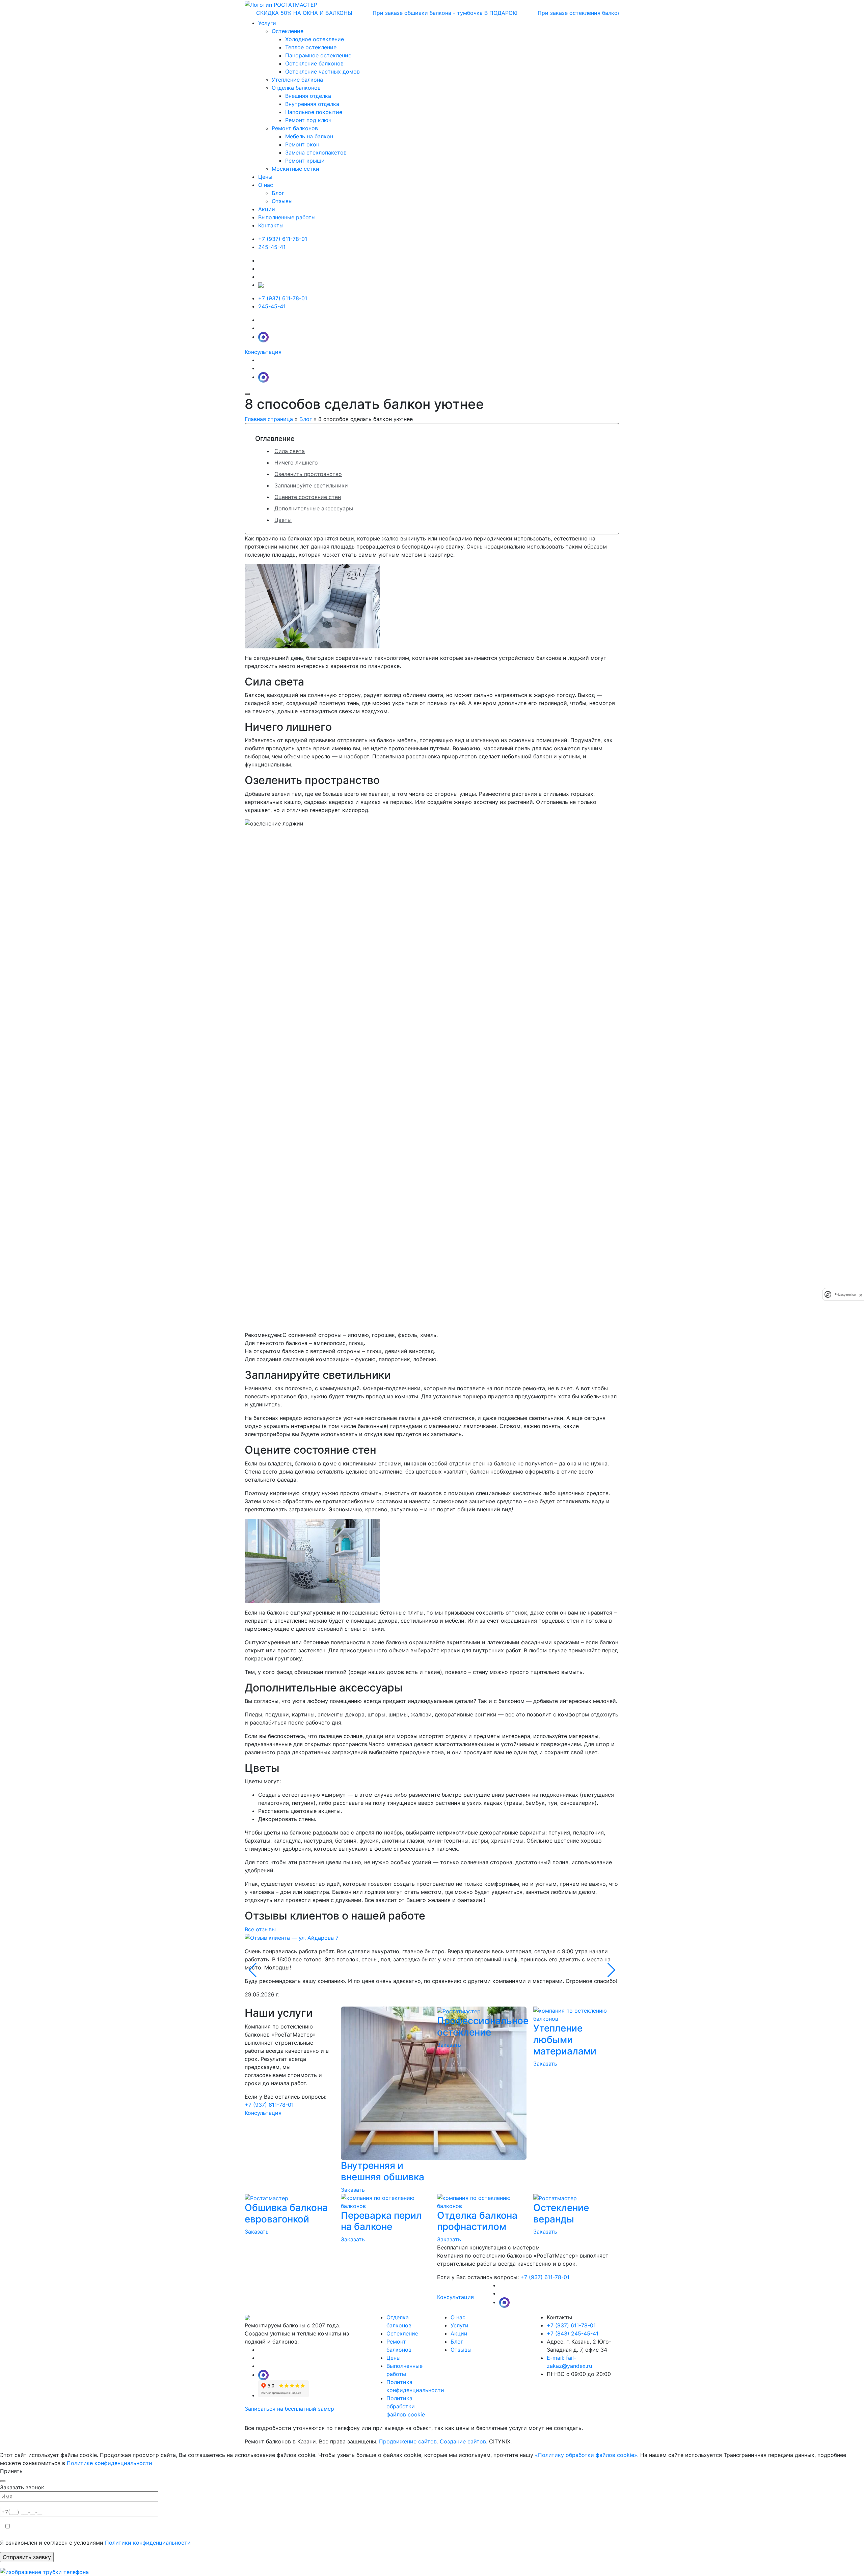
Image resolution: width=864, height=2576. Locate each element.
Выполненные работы (287, 217)
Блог (306, 419)
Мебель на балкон (309, 136)
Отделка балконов (296, 88)
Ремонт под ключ (308, 120)
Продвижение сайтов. (409, 2441)
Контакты (271, 225)
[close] (861, 1294)
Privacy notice (845, 1295)
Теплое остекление (311, 47)
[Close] (3, 2481)
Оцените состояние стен (308, 497)
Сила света (290, 451)
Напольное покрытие (314, 112)
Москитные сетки (295, 169)
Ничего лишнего (296, 463)
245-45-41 (272, 247)
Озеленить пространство (308, 474)
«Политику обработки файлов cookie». (587, 2455)
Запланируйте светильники (311, 485)
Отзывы (461, 2350)
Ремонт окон (302, 144)
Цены (265, 177)
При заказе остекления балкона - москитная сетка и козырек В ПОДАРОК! (569, 13)
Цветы (283, 520)
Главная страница (269, 419)
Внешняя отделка (308, 96)
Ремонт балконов (295, 128)
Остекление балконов (314, 63)
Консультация (263, 352)
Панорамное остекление (318, 55)
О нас (458, 2317)
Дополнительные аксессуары (314, 508)
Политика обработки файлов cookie (406, 2406)
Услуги (460, 2325)
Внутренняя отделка (312, 104)
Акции (267, 209)
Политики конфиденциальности (149, 2543)
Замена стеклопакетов (316, 152)
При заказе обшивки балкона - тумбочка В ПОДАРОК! (375, 13)
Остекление (288, 31)
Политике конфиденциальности (110, 2463)
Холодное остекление (315, 39)
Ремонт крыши (305, 161)
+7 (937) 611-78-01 (283, 239)
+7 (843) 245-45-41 (573, 2333)
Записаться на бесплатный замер (289, 2409)
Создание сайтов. (464, 2441)
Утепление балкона (297, 80)
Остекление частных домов (322, 72)
